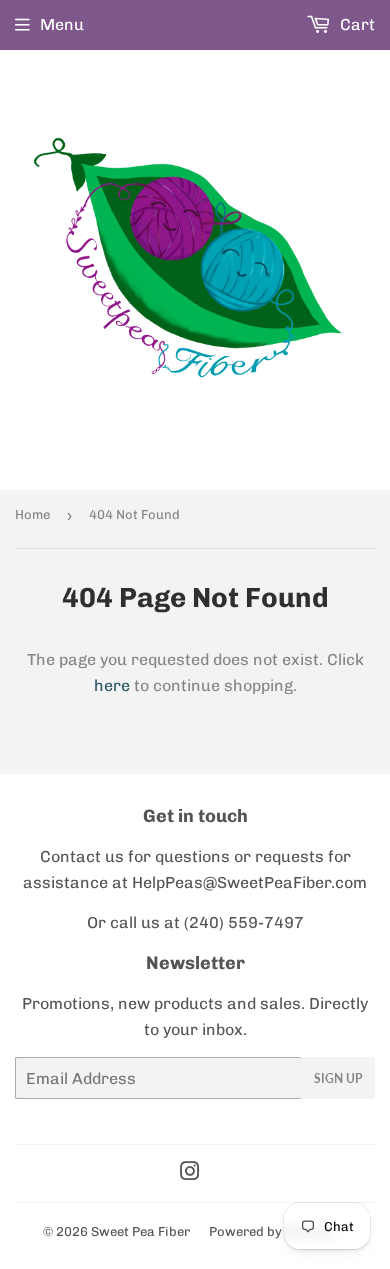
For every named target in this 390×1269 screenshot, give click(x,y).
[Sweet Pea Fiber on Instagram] (190, 1173)
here (112, 685)
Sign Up (338, 1078)
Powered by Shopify (271, 1231)
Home (32, 514)
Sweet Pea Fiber (140, 1231)
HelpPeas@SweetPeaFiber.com (249, 882)
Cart (355, 24)
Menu (62, 24)
